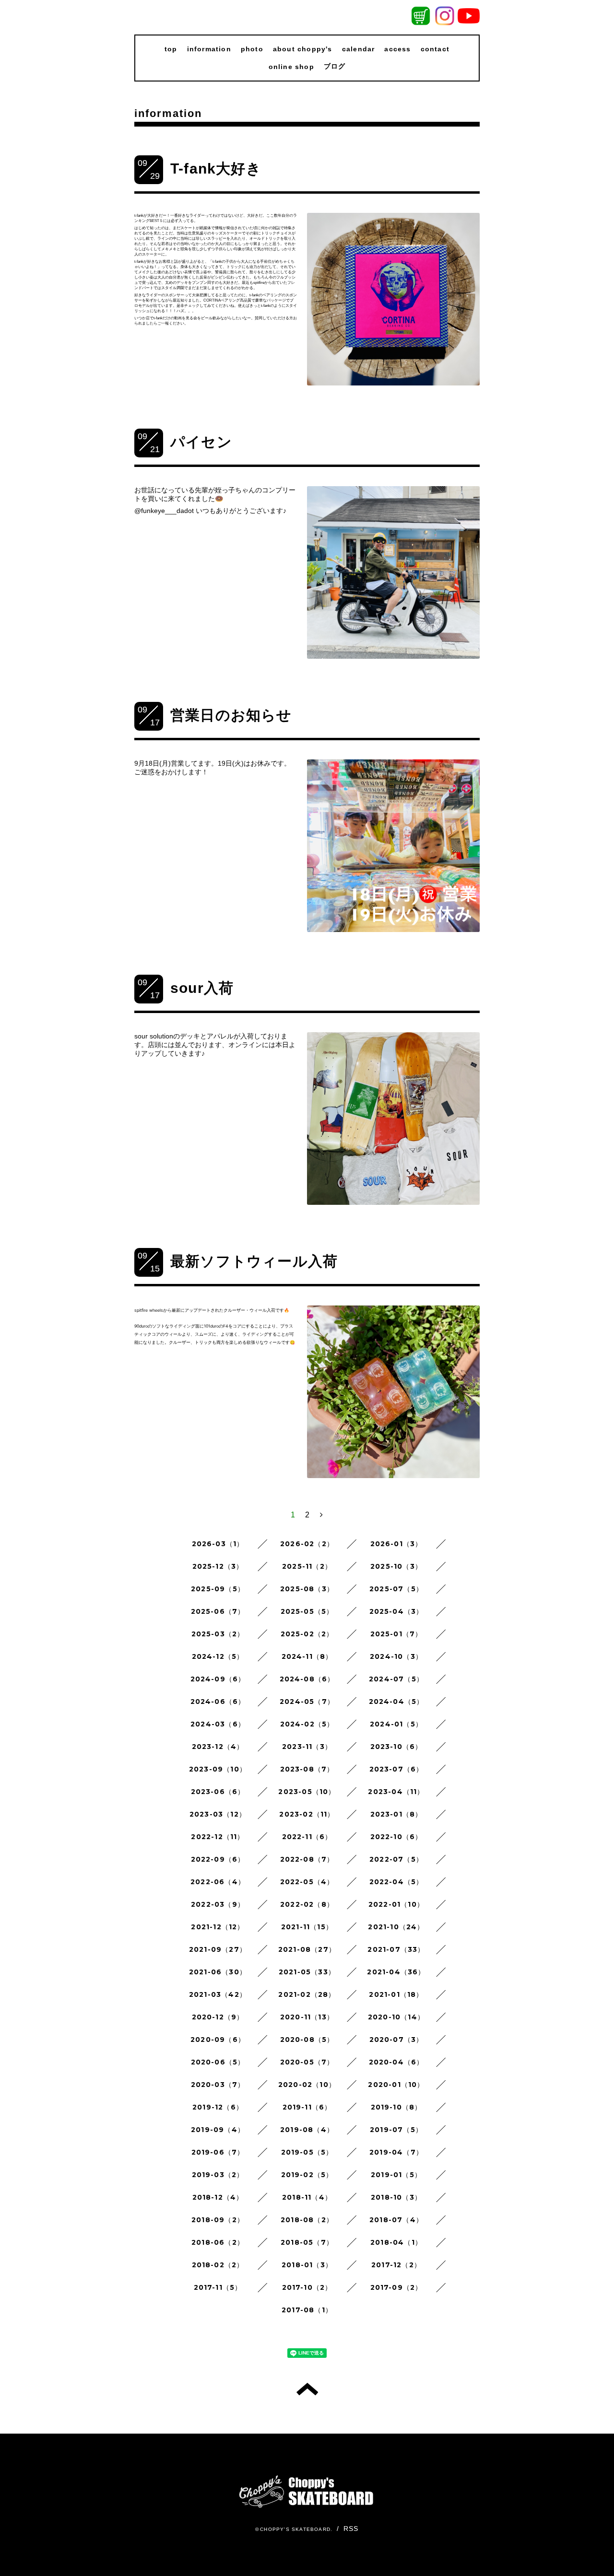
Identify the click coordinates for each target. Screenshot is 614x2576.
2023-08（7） (307, 1769)
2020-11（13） (307, 2017)
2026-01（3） (396, 1544)
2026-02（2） (307, 1544)
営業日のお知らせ (231, 715)
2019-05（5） (307, 2152)
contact (435, 49)
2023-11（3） (307, 1747)
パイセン (201, 442)
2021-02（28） (307, 1994)
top (171, 49)
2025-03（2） (218, 1634)
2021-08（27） (307, 1949)
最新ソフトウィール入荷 (254, 1261)
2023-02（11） (307, 1814)
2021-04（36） (396, 1972)
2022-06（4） (218, 1882)
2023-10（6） (396, 1747)
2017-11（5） (218, 2287)
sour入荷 (202, 988)
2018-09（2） (218, 2220)
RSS (351, 2529)
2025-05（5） (307, 1611)
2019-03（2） (218, 2175)
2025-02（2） (307, 1634)
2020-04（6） (396, 2062)
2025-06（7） (218, 1611)
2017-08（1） (307, 2310)
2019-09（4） (218, 2130)
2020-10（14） (396, 2017)
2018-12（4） (218, 2197)
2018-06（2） (218, 2242)
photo (252, 49)
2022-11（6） (307, 1837)
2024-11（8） (307, 1656)
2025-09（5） (218, 1589)
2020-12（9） (218, 2017)
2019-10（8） (396, 2107)
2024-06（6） (218, 1702)
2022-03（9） (218, 1904)
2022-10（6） (396, 1837)
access (397, 49)
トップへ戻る (307, 2389)
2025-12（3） (218, 1566)
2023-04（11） (396, 1792)
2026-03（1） (218, 1544)
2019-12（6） (218, 2107)
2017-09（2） (396, 2287)
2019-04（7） (396, 2152)
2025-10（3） (396, 1566)
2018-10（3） (396, 2197)
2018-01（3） (307, 2265)
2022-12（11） (218, 1837)
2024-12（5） (218, 1656)
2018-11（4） (307, 2197)
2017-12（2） (396, 2265)
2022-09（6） (218, 1859)
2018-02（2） (218, 2265)
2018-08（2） (307, 2220)
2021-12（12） (218, 1927)
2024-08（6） (307, 1679)
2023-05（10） (307, 1792)
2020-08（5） (307, 2040)
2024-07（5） (396, 1679)
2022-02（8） (307, 1904)
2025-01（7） (396, 1634)
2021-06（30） (218, 1972)
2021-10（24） (396, 1927)
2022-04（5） (396, 1882)
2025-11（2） (307, 1566)
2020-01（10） (396, 2085)
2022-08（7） (307, 1859)
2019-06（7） (218, 2152)
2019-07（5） (396, 2130)
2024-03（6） (218, 1724)
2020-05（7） (307, 2062)
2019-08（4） (307, 2130)
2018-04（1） (396, 2242)
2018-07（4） (396, 2220)
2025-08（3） (307, 1589)
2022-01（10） (396, 1904)
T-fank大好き (216, 169)
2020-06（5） (218, 2062)
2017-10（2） (307, 2287)
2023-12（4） (218, 1747)
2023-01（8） (396, 1814)
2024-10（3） (396, 1656)
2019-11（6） (307, 2107)
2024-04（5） (396, 1702)
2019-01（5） (396, 2175)
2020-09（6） (218, 2040)
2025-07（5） (396, 1589)
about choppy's (303, 49)
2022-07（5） (396, 1859)
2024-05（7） (307, 1702)
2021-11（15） (307, 1927)
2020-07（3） (396, 2040)
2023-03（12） (218, 1814)
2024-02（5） (307, 1724)
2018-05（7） (307, 2242)
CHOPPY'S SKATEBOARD (295, 2529)
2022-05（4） (307, 1882)
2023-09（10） (218, 1769)
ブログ (335, 66)
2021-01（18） (396, 1994)
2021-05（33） (307, 1972)
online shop (291, 67)
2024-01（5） (396, 1724)
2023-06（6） (218, 1792)
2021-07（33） (396, 1949)
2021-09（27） (218, 1949)
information (209, 49)
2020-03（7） (218, 2085)
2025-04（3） (396, 1611)
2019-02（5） (307, 2175)
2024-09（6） (218, 1679)
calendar (359, 49)
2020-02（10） (307, 2085)
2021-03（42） (218, 1994)
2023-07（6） (396, 1769)
